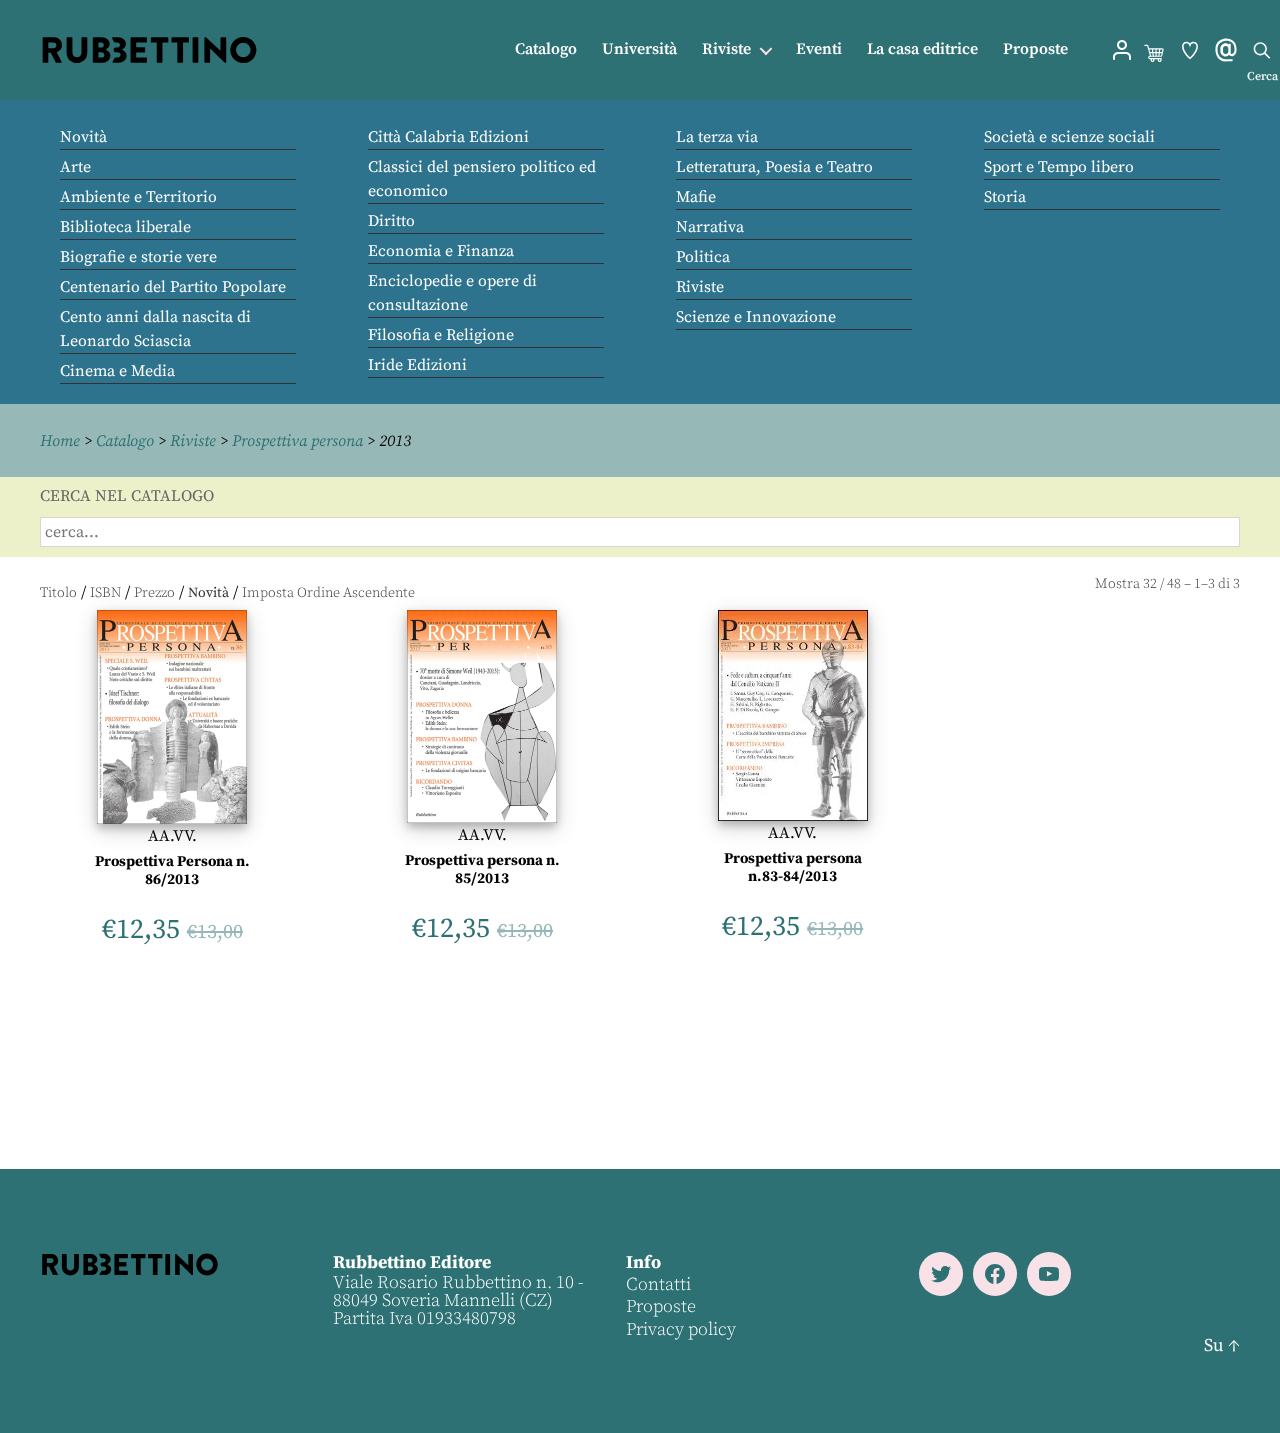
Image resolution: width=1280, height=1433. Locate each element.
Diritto (391, 221)
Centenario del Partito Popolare (173, 287)
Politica (703, 257)
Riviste (726, 49)
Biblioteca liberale (125, 227)
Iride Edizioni (417, 365)
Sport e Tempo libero (1059, 167)
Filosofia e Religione (441, 335)
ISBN (105, 593)
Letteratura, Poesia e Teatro (774, 167)
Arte (75, 167)
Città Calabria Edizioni (448, 137)
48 (1174, 584)
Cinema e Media (117, 371)
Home (60, 441)
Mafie (696, 197)
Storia (1005, 197)
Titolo (58, 593)
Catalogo (546, 49)
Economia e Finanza (441, 251)
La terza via (717, 137)
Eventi (819, 49)
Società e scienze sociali (1069, 137)
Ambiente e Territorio (138, 197)
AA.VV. (172, 836)
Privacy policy (681, 1329)
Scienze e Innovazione (756, 317)
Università (639, 49)
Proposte (1035, 49)
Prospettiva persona (297, 441)
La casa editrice (922, 49)
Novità (83, 137)
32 (1150, 584)
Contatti (658, 1284)
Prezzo (154, 593)
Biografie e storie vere (138, 257)
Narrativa (710, 227)
